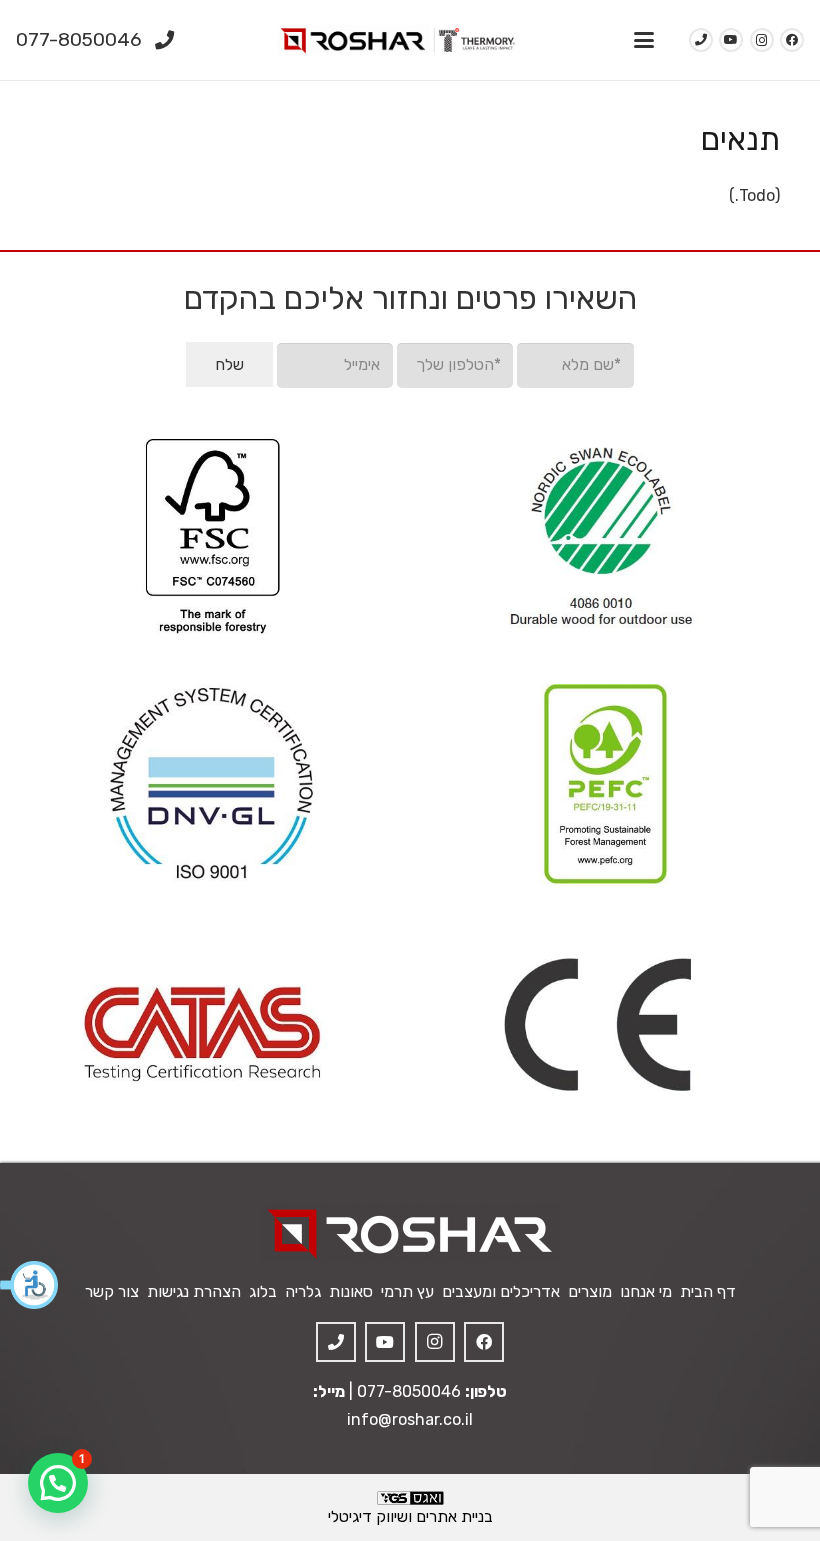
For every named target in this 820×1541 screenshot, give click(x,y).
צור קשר (112, 1291)
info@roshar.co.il (410, 1419)
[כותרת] (336, 1342)
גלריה (303, 1291)
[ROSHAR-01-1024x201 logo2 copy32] (397, 40)
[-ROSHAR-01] (410, 1232)
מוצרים (590, 1291)
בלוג (263, 1291)
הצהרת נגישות (194, 1291)
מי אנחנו (646, 1291)
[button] (30, 1285)
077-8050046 (409, 1391)
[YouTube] (731, 40)
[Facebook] (792, 40)
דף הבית (708, 1291)
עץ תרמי (407, 1291)
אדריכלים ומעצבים (501, 1291)
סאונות (351, 1291)
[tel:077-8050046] (701, 40)
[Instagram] (762, 40)
